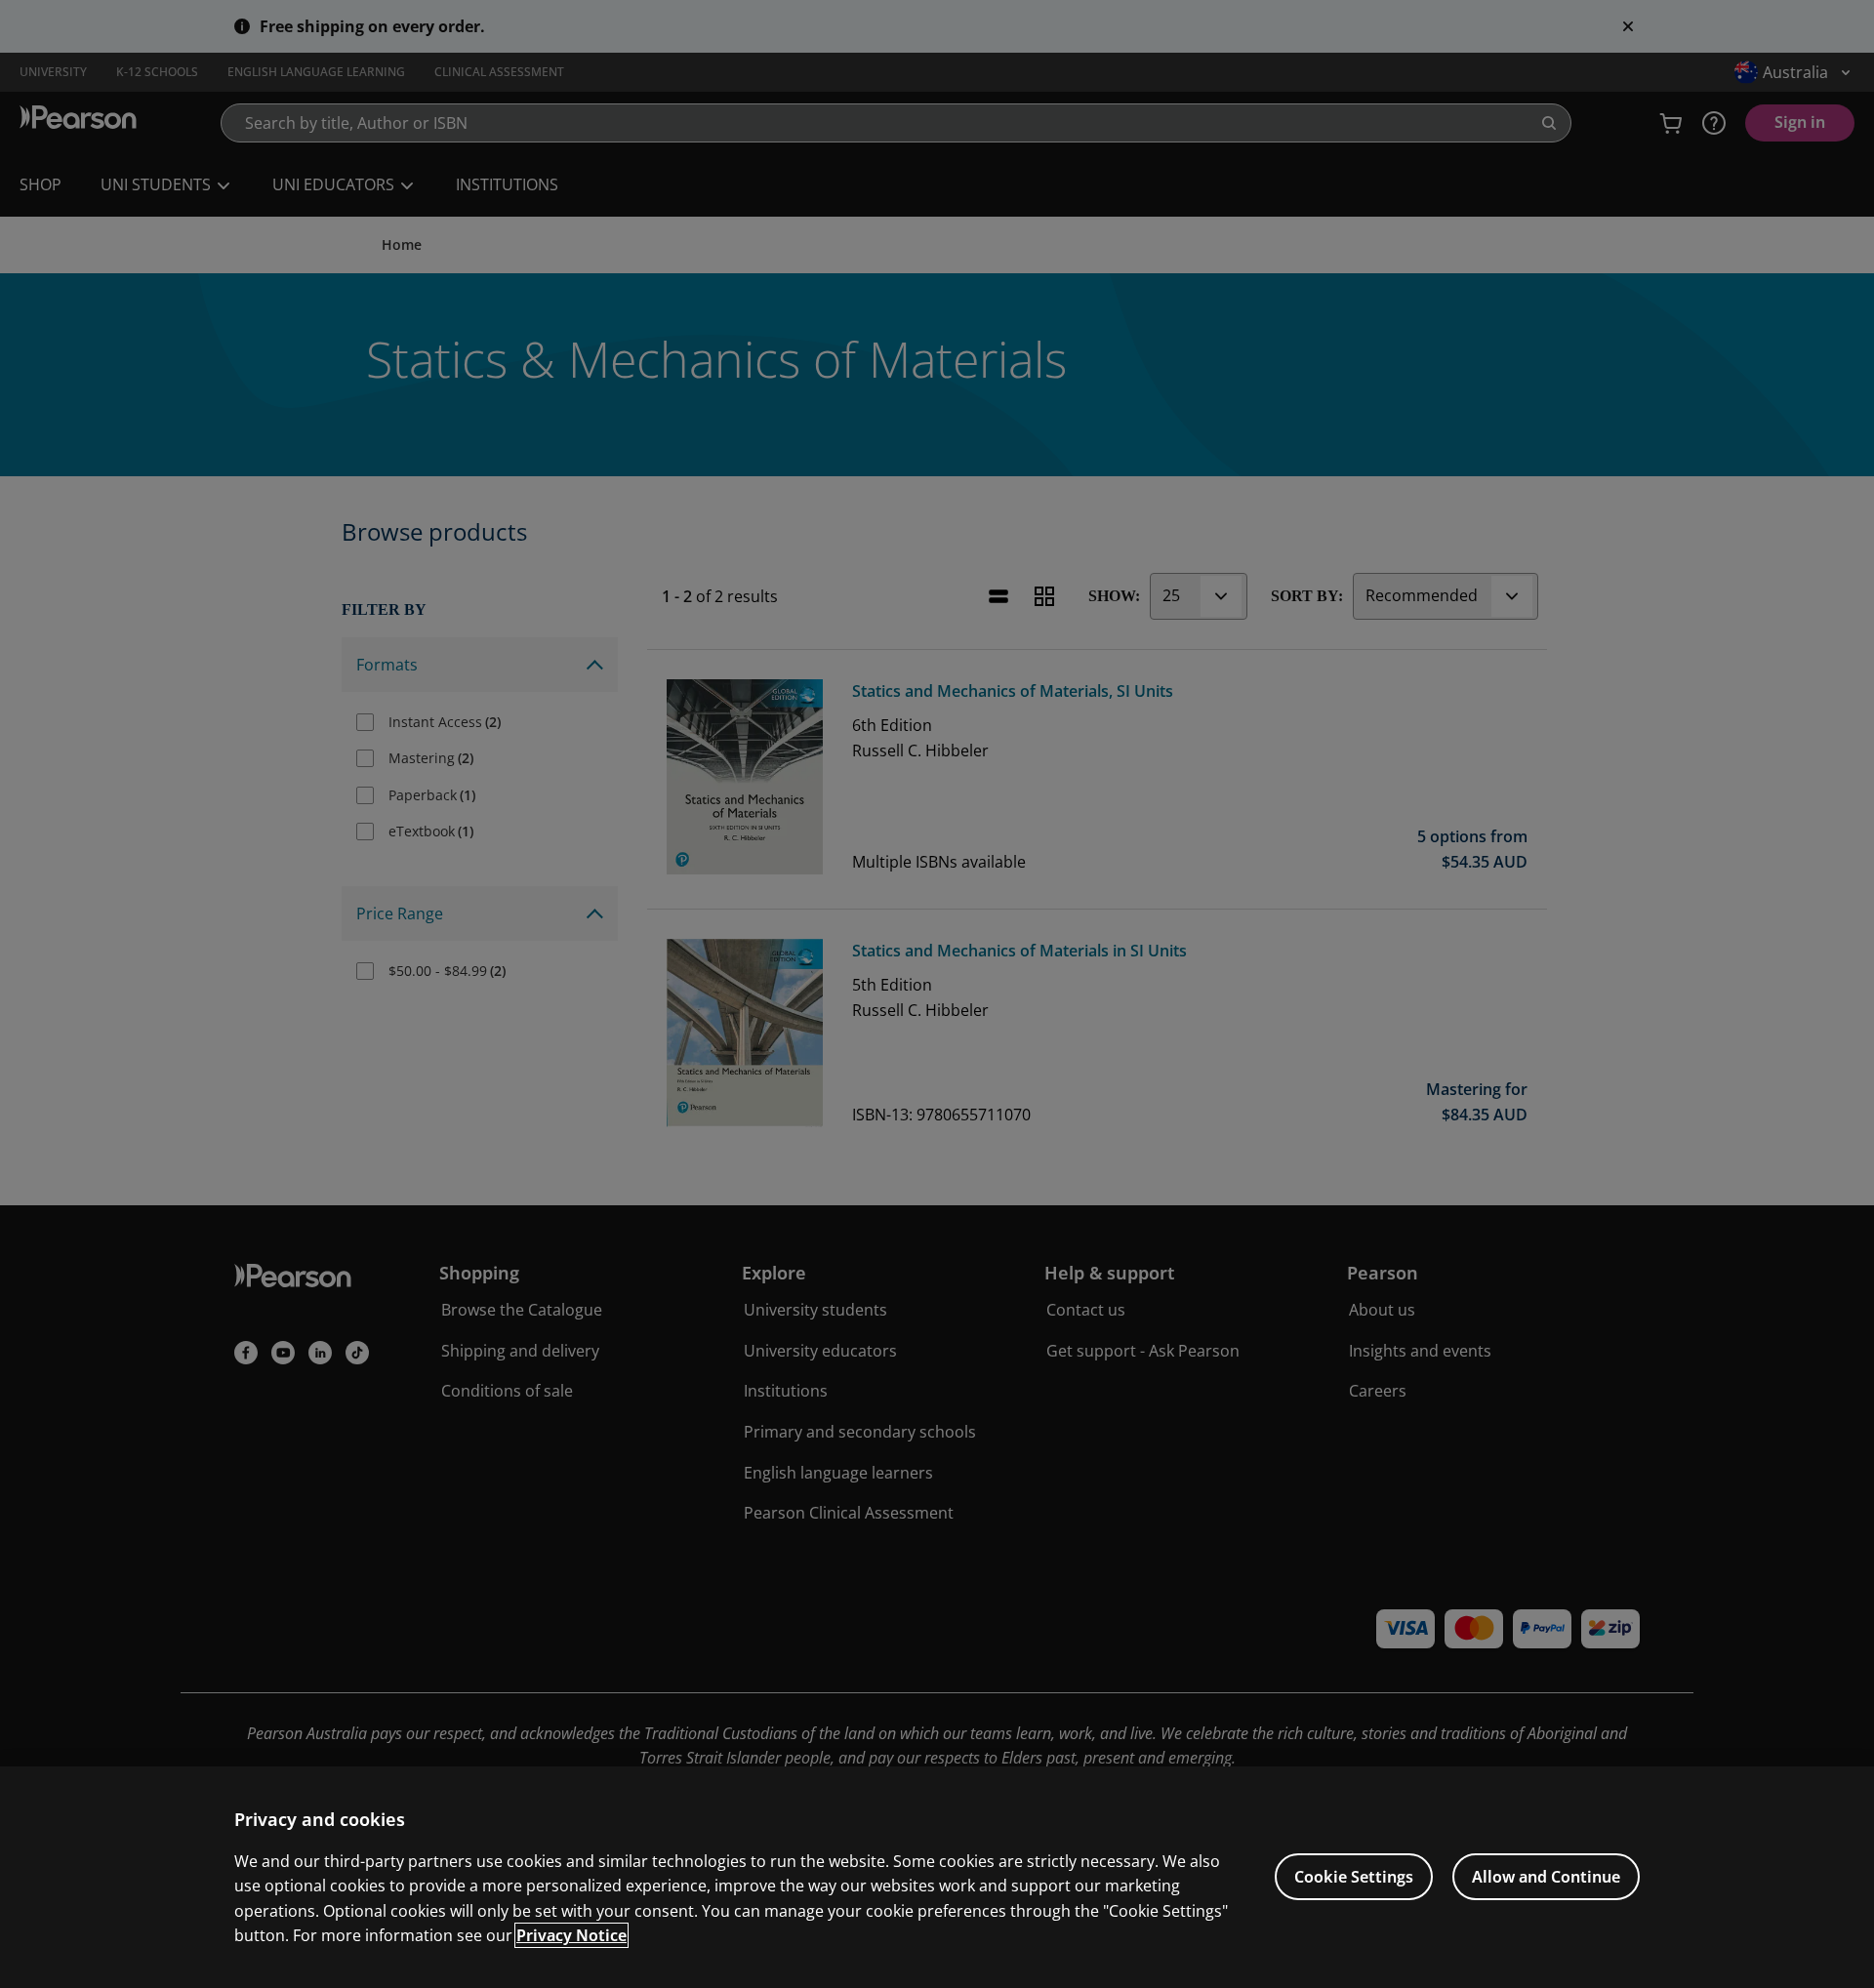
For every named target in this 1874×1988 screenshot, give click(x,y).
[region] (937, 1877)
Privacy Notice (571, 1935)
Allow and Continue (1546, 1877)
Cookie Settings (1354, 1877)
